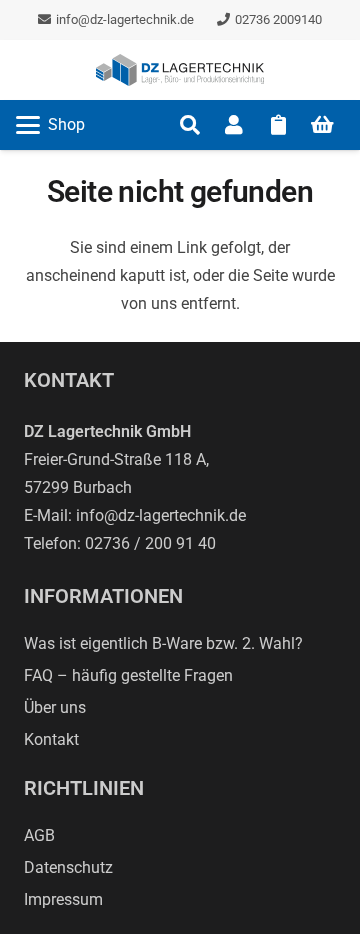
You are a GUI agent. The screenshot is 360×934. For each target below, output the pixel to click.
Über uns (55, 707)
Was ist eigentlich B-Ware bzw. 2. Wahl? (163, 643)
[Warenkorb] (322, 125)
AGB (39, 835)
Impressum (63, 899)
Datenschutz (68, 867)
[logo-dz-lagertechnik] (179, 70)
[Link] (234, 125)
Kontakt (51, 739)
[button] (50, 125)
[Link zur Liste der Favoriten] (278, 125)
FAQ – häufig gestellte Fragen (128, 675)
